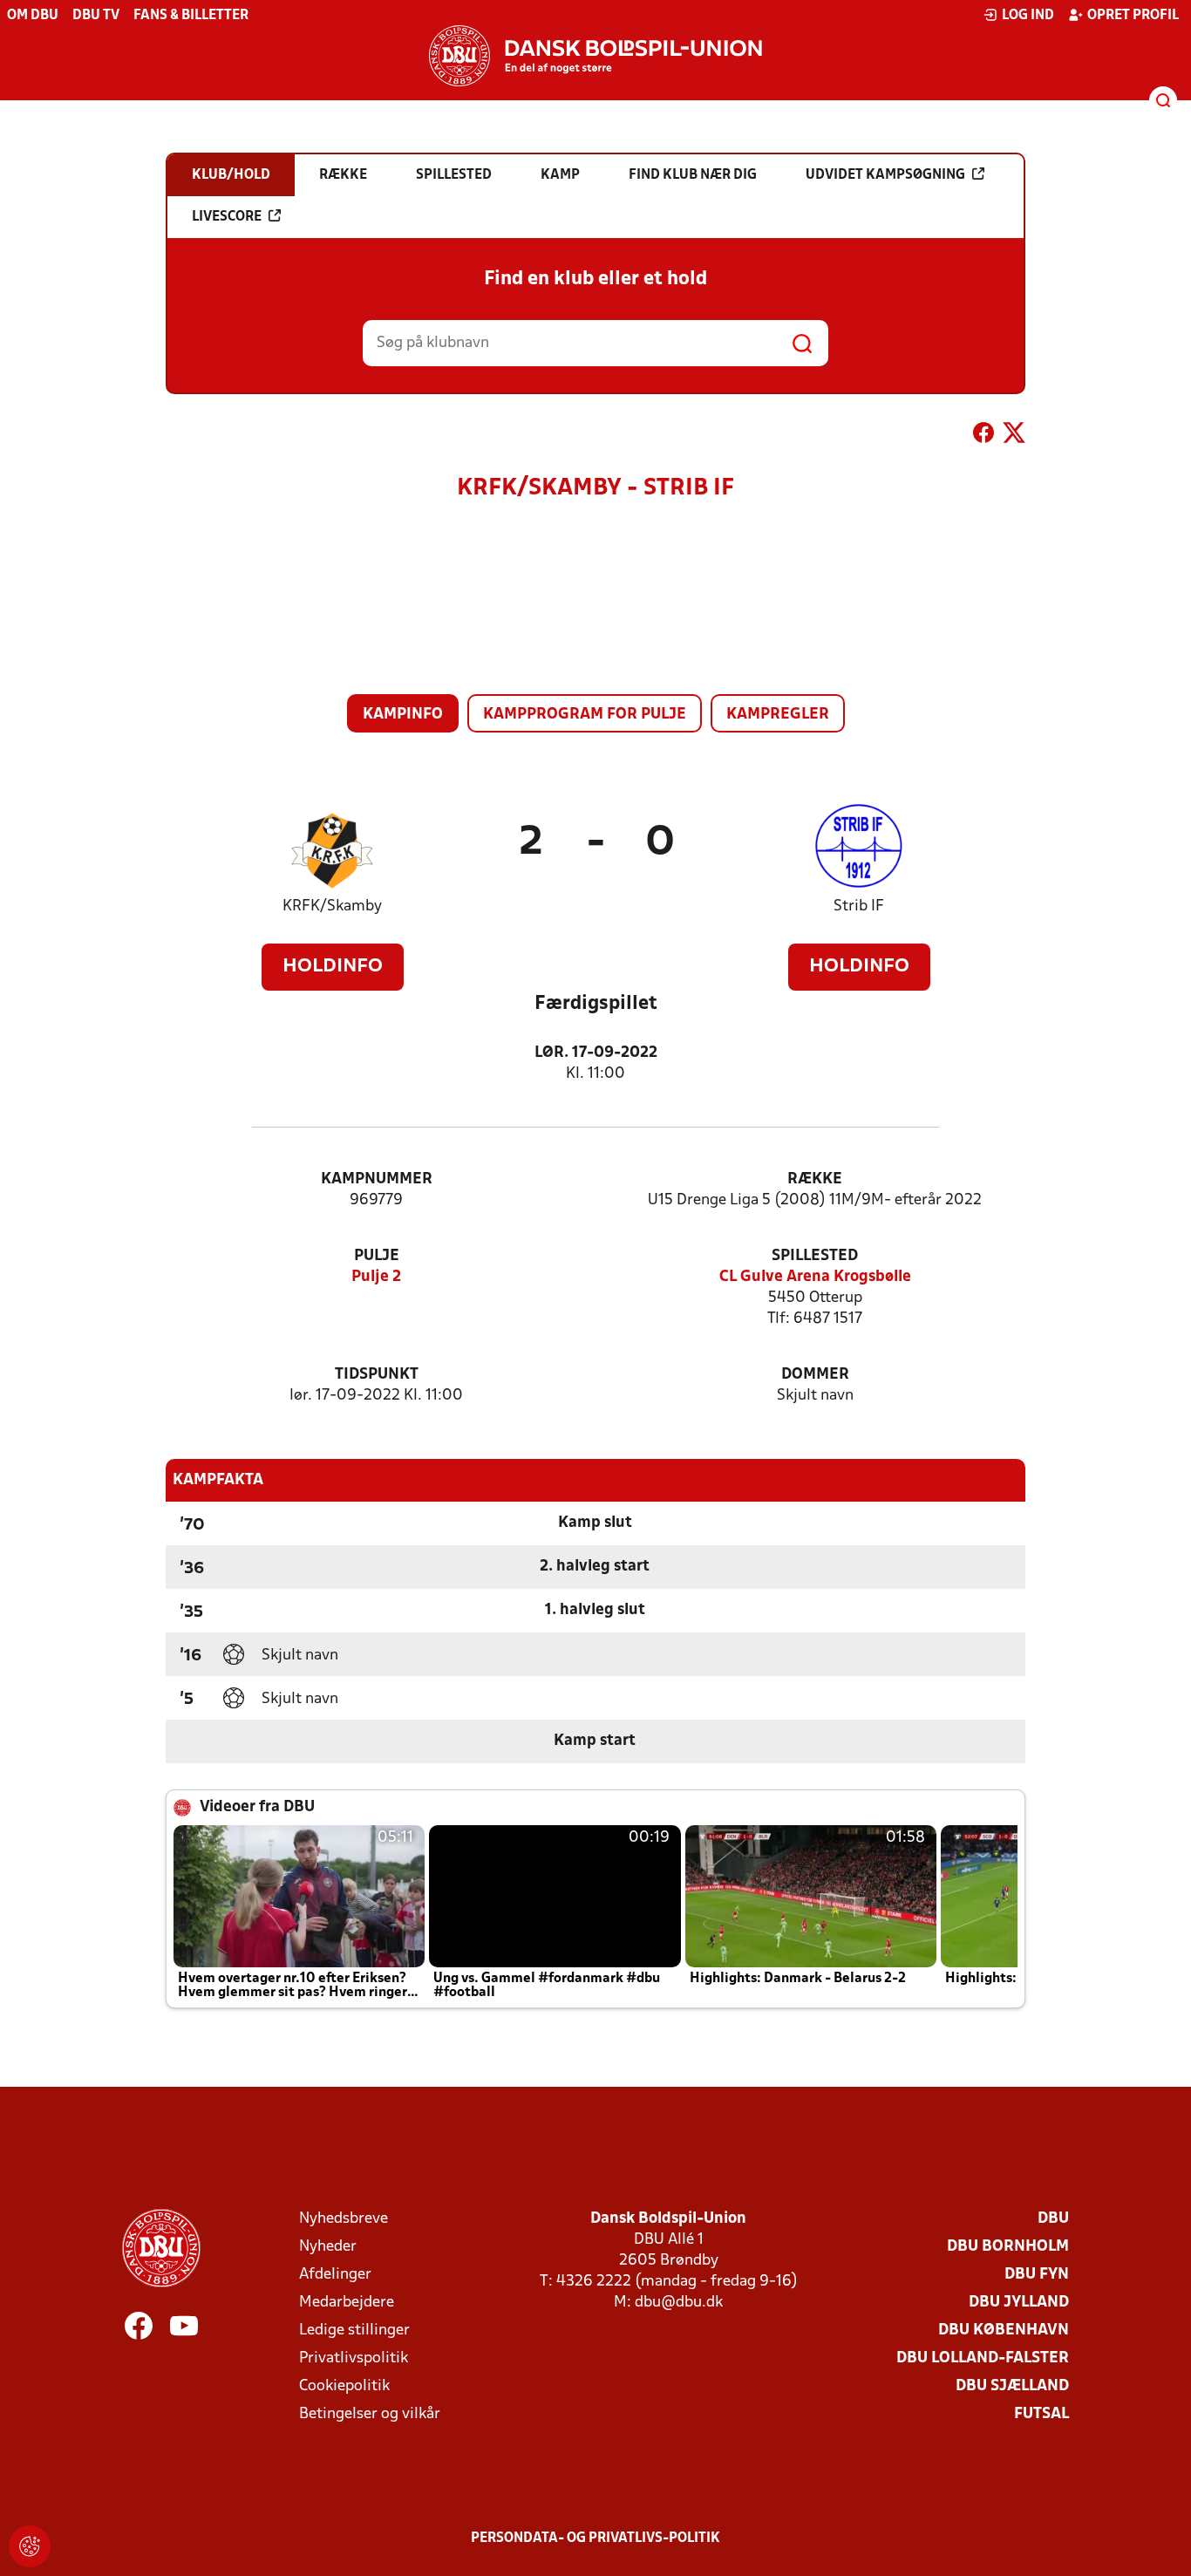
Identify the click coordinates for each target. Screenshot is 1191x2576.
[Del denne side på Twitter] (1014, 436)
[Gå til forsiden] (595, 56)
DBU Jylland (1019, 2303)
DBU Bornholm (1008, 2247)
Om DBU (33, 16)
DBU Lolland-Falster (983, 2358)
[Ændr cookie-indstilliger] (30, 2546)
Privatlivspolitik (354, 2358)
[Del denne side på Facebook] (983, 436)
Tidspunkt (377, 1375)
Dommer (815, 1375)
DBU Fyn (1037, 2275)
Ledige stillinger (354, 2331)
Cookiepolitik (344, 2386)
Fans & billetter (191, 16)
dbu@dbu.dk (679, 2303)
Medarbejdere (347, 2303)
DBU (1053, 2219)
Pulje (377, 1256)
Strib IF (859, 906)
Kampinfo (403, 715)
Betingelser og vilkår (370, 2414)
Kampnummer (377, 1179)
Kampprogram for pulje (585, 715)
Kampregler (778, 715)
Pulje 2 (376, 1277)
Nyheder (328, 2247)
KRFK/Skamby (332, 906)
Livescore (227, 217)
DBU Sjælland (1012, 2386)
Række (815, 1179)
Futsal (1041, 2414)
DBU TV (96, 16)
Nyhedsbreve (344, 2219)
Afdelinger (335, 2275)
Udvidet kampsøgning (885, 175)
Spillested (815, 1256)
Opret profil (1133, 16)
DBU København (1004, 2331)
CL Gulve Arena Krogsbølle (815, 1277)
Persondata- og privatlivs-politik (595, 2539)
